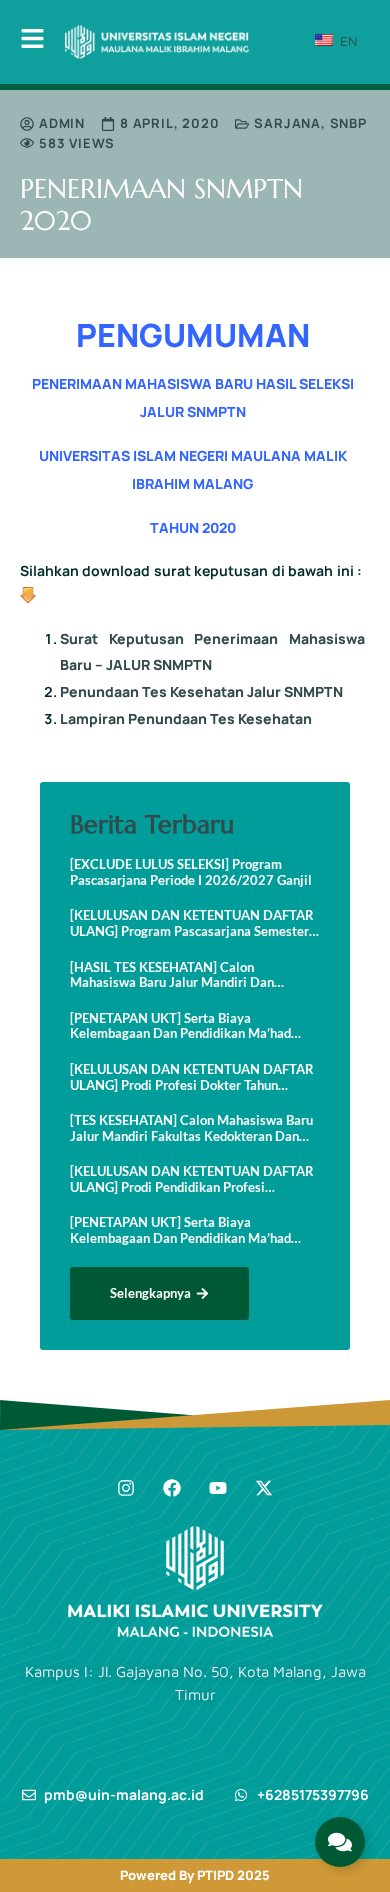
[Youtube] (218, 1488)
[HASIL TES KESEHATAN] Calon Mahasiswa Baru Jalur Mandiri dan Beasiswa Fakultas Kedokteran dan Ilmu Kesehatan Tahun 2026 (187, 975)
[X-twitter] (264, 1488)
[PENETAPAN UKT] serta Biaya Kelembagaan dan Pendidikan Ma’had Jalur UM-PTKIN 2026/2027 (180, 1230)
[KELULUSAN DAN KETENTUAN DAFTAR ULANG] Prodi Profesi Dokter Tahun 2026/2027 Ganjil (192, 1077)
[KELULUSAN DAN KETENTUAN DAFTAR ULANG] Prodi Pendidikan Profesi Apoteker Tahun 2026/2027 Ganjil (192, 1179)
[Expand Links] (340, 1842)
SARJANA (287, 123)
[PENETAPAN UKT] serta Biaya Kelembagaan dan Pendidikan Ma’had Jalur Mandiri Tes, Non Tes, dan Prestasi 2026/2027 (187, 1026)
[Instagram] (126, 1488)
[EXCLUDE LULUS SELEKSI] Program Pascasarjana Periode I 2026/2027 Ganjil (191, 872)
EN (347, 41)
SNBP (348, 123)
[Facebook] (172, 1488)
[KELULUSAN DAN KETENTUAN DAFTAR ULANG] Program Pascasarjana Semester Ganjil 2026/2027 (192, 923)
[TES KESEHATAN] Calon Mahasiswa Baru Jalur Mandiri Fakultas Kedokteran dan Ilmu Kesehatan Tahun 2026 (191, 1128)
